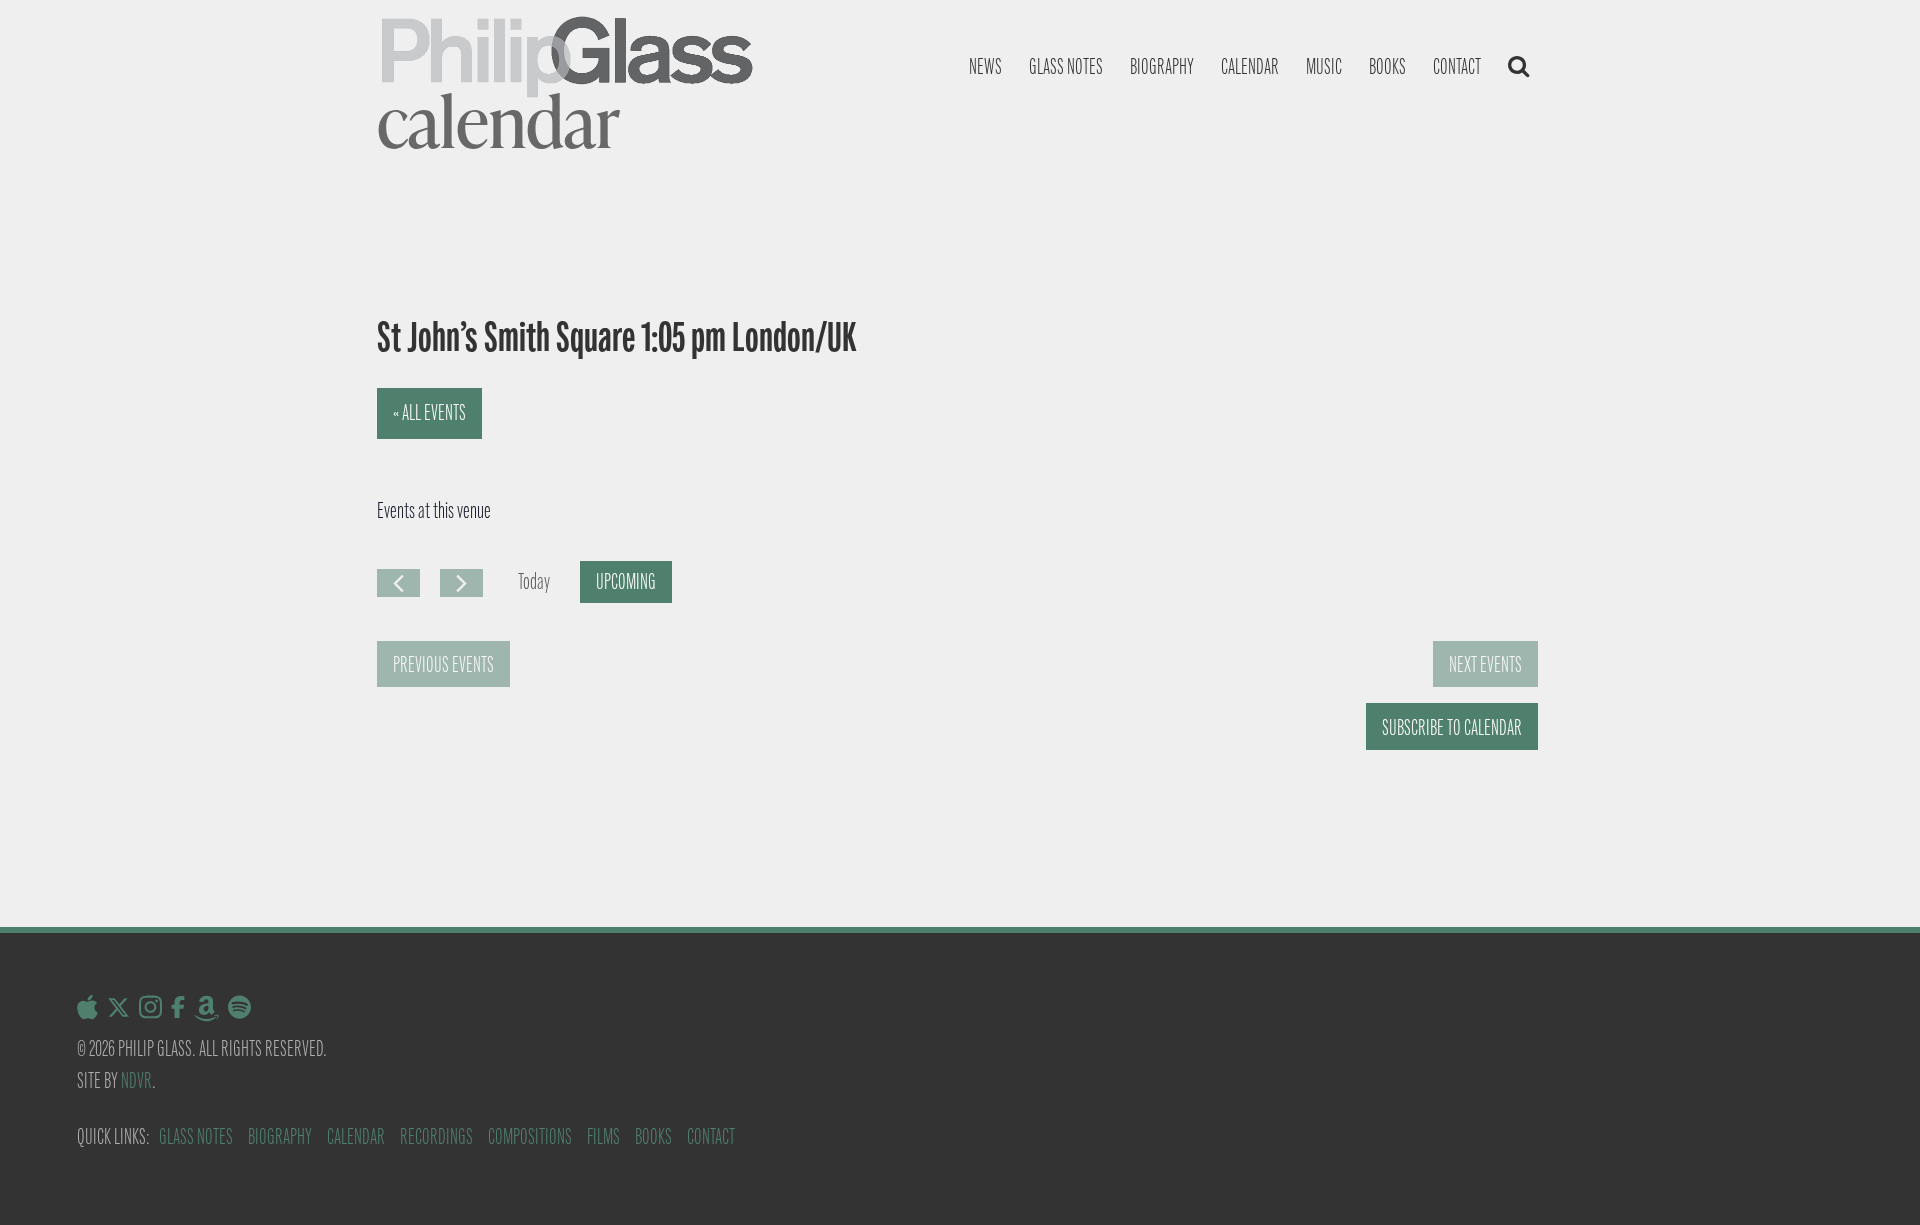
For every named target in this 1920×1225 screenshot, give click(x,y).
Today (534, 581)
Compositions (530, 1136)
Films (603, 1136)
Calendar (1250, 66)
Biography (1162, 66)
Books (1387, 66)
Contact (1457, 66)
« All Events (429, 412)
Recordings (436, 1136)
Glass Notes (196, 1136)
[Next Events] (461, 583)
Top (1872, 1177)
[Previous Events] (398, 583)
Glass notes (1066, 66)
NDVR (136, 1080)
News (985, 66)
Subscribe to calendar (1452, 727)
